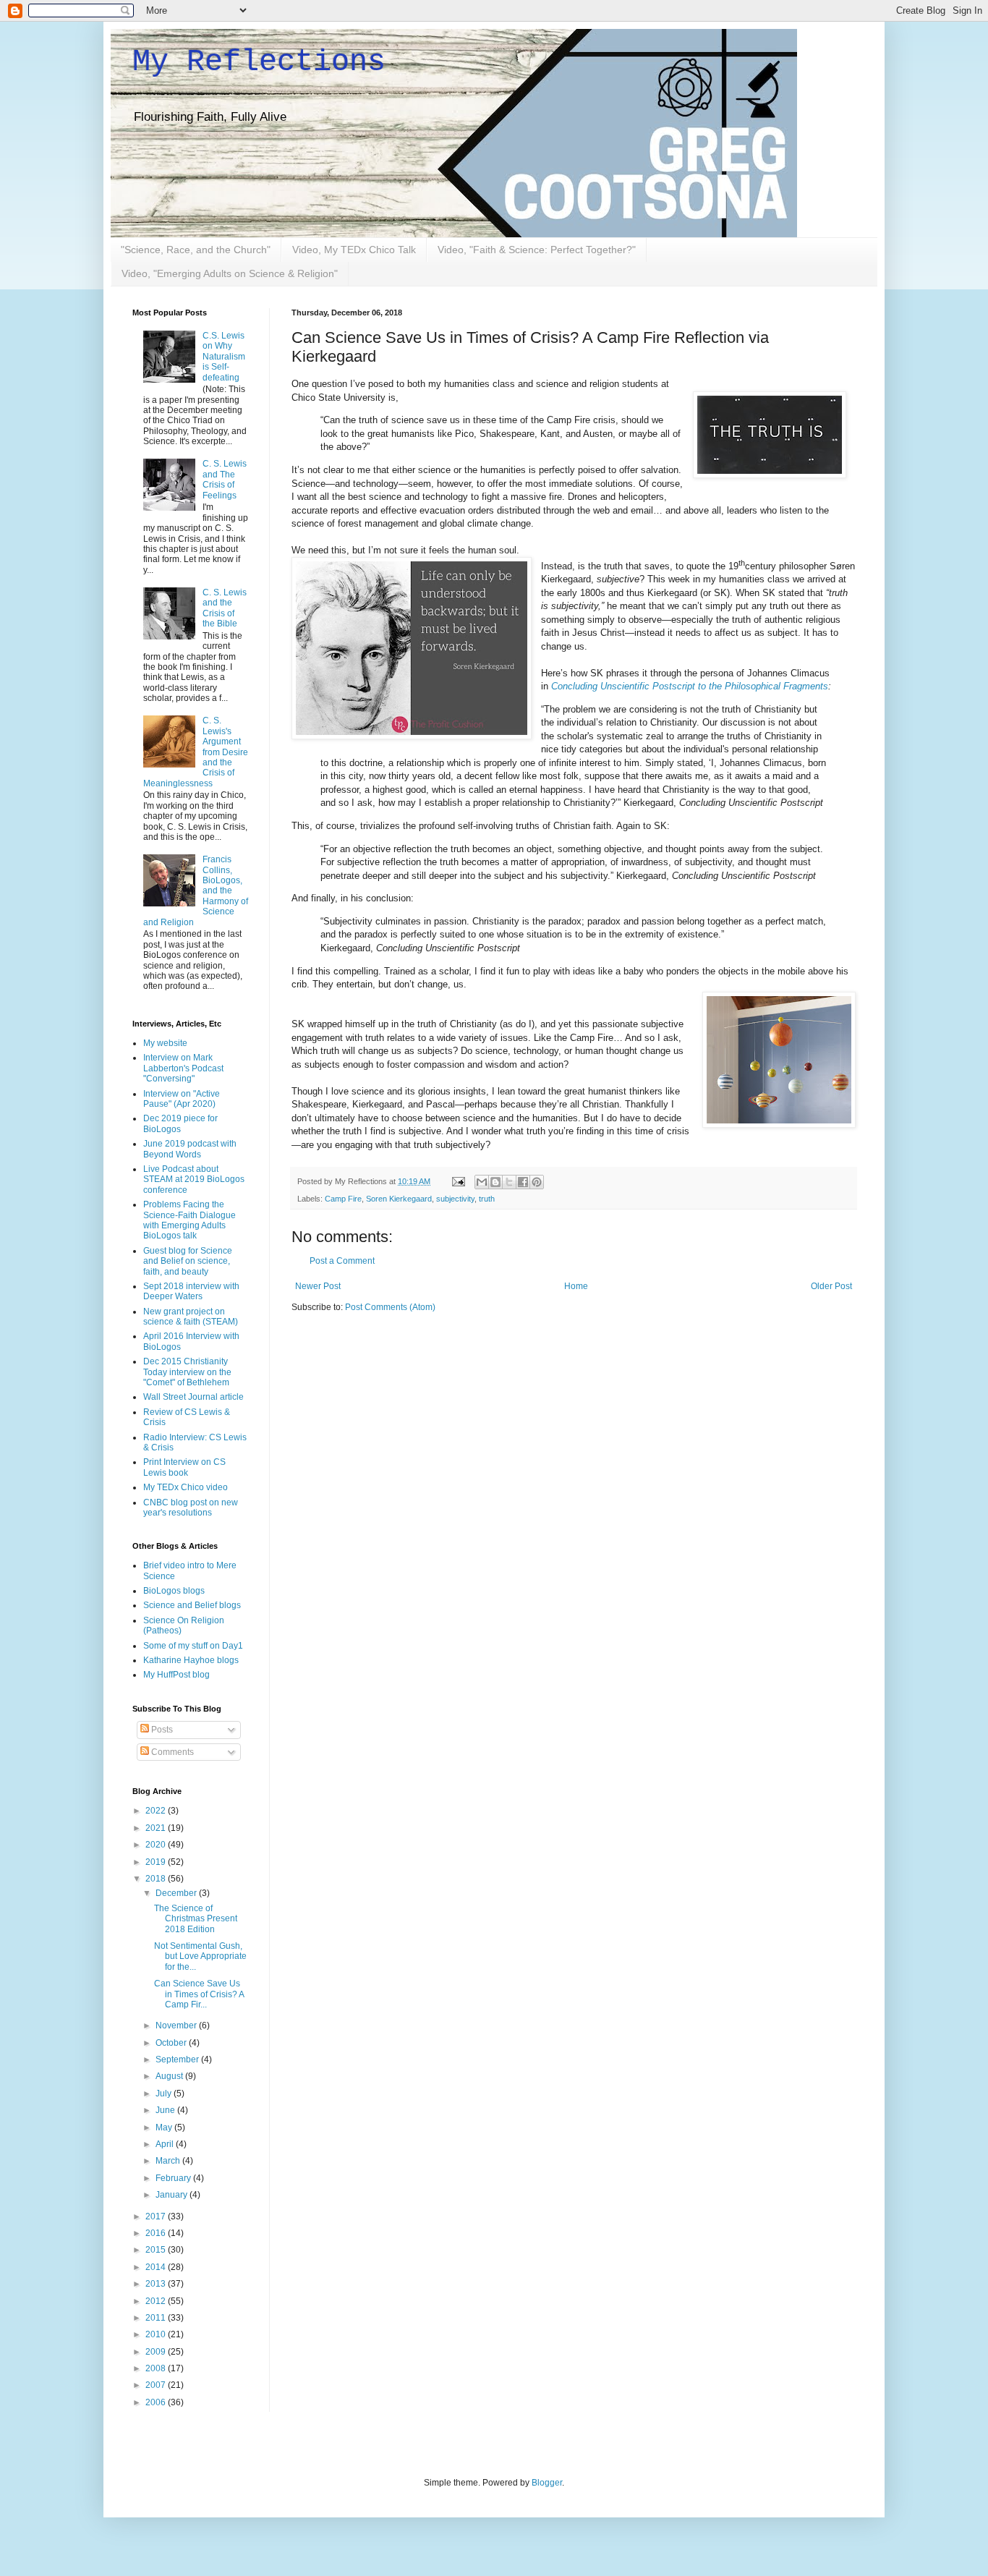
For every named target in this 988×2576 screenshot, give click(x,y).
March (169, 2161)
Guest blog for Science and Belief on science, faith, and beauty (188, 1261)
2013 (157, 2284)
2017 (157, 2216)
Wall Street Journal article (193, 1397)
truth (487, 1199)
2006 (157, 2402)
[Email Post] (458, 1181)
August (170, 2076)
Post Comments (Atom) (390, 1307)
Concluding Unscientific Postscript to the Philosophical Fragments (690, 686)
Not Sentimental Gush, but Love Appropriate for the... (200, 1956)
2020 (157, 1845)
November (177, 2025)
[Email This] (482, 1182)
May (165, 2127)
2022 (157, 1811)
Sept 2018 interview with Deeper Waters (191, 1291)
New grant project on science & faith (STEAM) (191, 1317)
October (172, 2043)
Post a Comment (342, 1261)
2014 (157, 2267)
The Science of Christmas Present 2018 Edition (196, 1919)
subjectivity (455, 1199)
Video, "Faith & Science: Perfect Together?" (537, 250)
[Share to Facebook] (523, 1182)
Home (576, 1286)
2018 (157, 1879)
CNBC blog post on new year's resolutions (191, 1508)
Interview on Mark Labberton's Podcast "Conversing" (183, 1068)
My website (165, 1043)
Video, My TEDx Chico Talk (354, 250)
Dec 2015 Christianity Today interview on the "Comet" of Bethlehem (187, 1372)
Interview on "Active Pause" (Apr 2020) (182, 1099)
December (177, 1893)
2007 (157, 2385)
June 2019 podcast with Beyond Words (190, 1149)
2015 (157, 2250)
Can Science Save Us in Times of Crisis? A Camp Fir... (199, 1994)
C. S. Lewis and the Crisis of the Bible (225, 608)
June (166, 2110)
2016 (157, 2233)
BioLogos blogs (174, 1591)
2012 (157, 2301)
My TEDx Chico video (186, 1487)
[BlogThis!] (495, 1182)
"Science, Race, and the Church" (196, 250)
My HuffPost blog (176, 1675)
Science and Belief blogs (192, 1605)
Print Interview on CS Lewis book (184, 1467)
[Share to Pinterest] (537, 1182)
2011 (157, 2318)
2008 (157, 2368)
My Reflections (259, 62)
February (174, 2178)
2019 (157, 1862)
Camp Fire (343, 1199)
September (178, 2059)
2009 (157, 2352)
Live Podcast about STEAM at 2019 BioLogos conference (194, 1179)
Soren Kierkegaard (399, 1199)
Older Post (831, 1286)
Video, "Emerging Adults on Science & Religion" (230, 273)
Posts (161, 1730)
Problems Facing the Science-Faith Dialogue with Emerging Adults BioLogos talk (189, 1220)
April (166, 2144)
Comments (171, 1752)
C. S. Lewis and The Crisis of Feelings (225, 479)
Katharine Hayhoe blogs (191, 1660)
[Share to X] (509, 1182)
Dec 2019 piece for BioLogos (180, 1123)
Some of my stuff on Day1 (193, 1646)
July (165, 2093)
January (173, 2195)
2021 (157, 1828)
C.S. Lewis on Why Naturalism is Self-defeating (224, 357)
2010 (157, 2334)
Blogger (547, 2483)
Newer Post (318, 1286)
